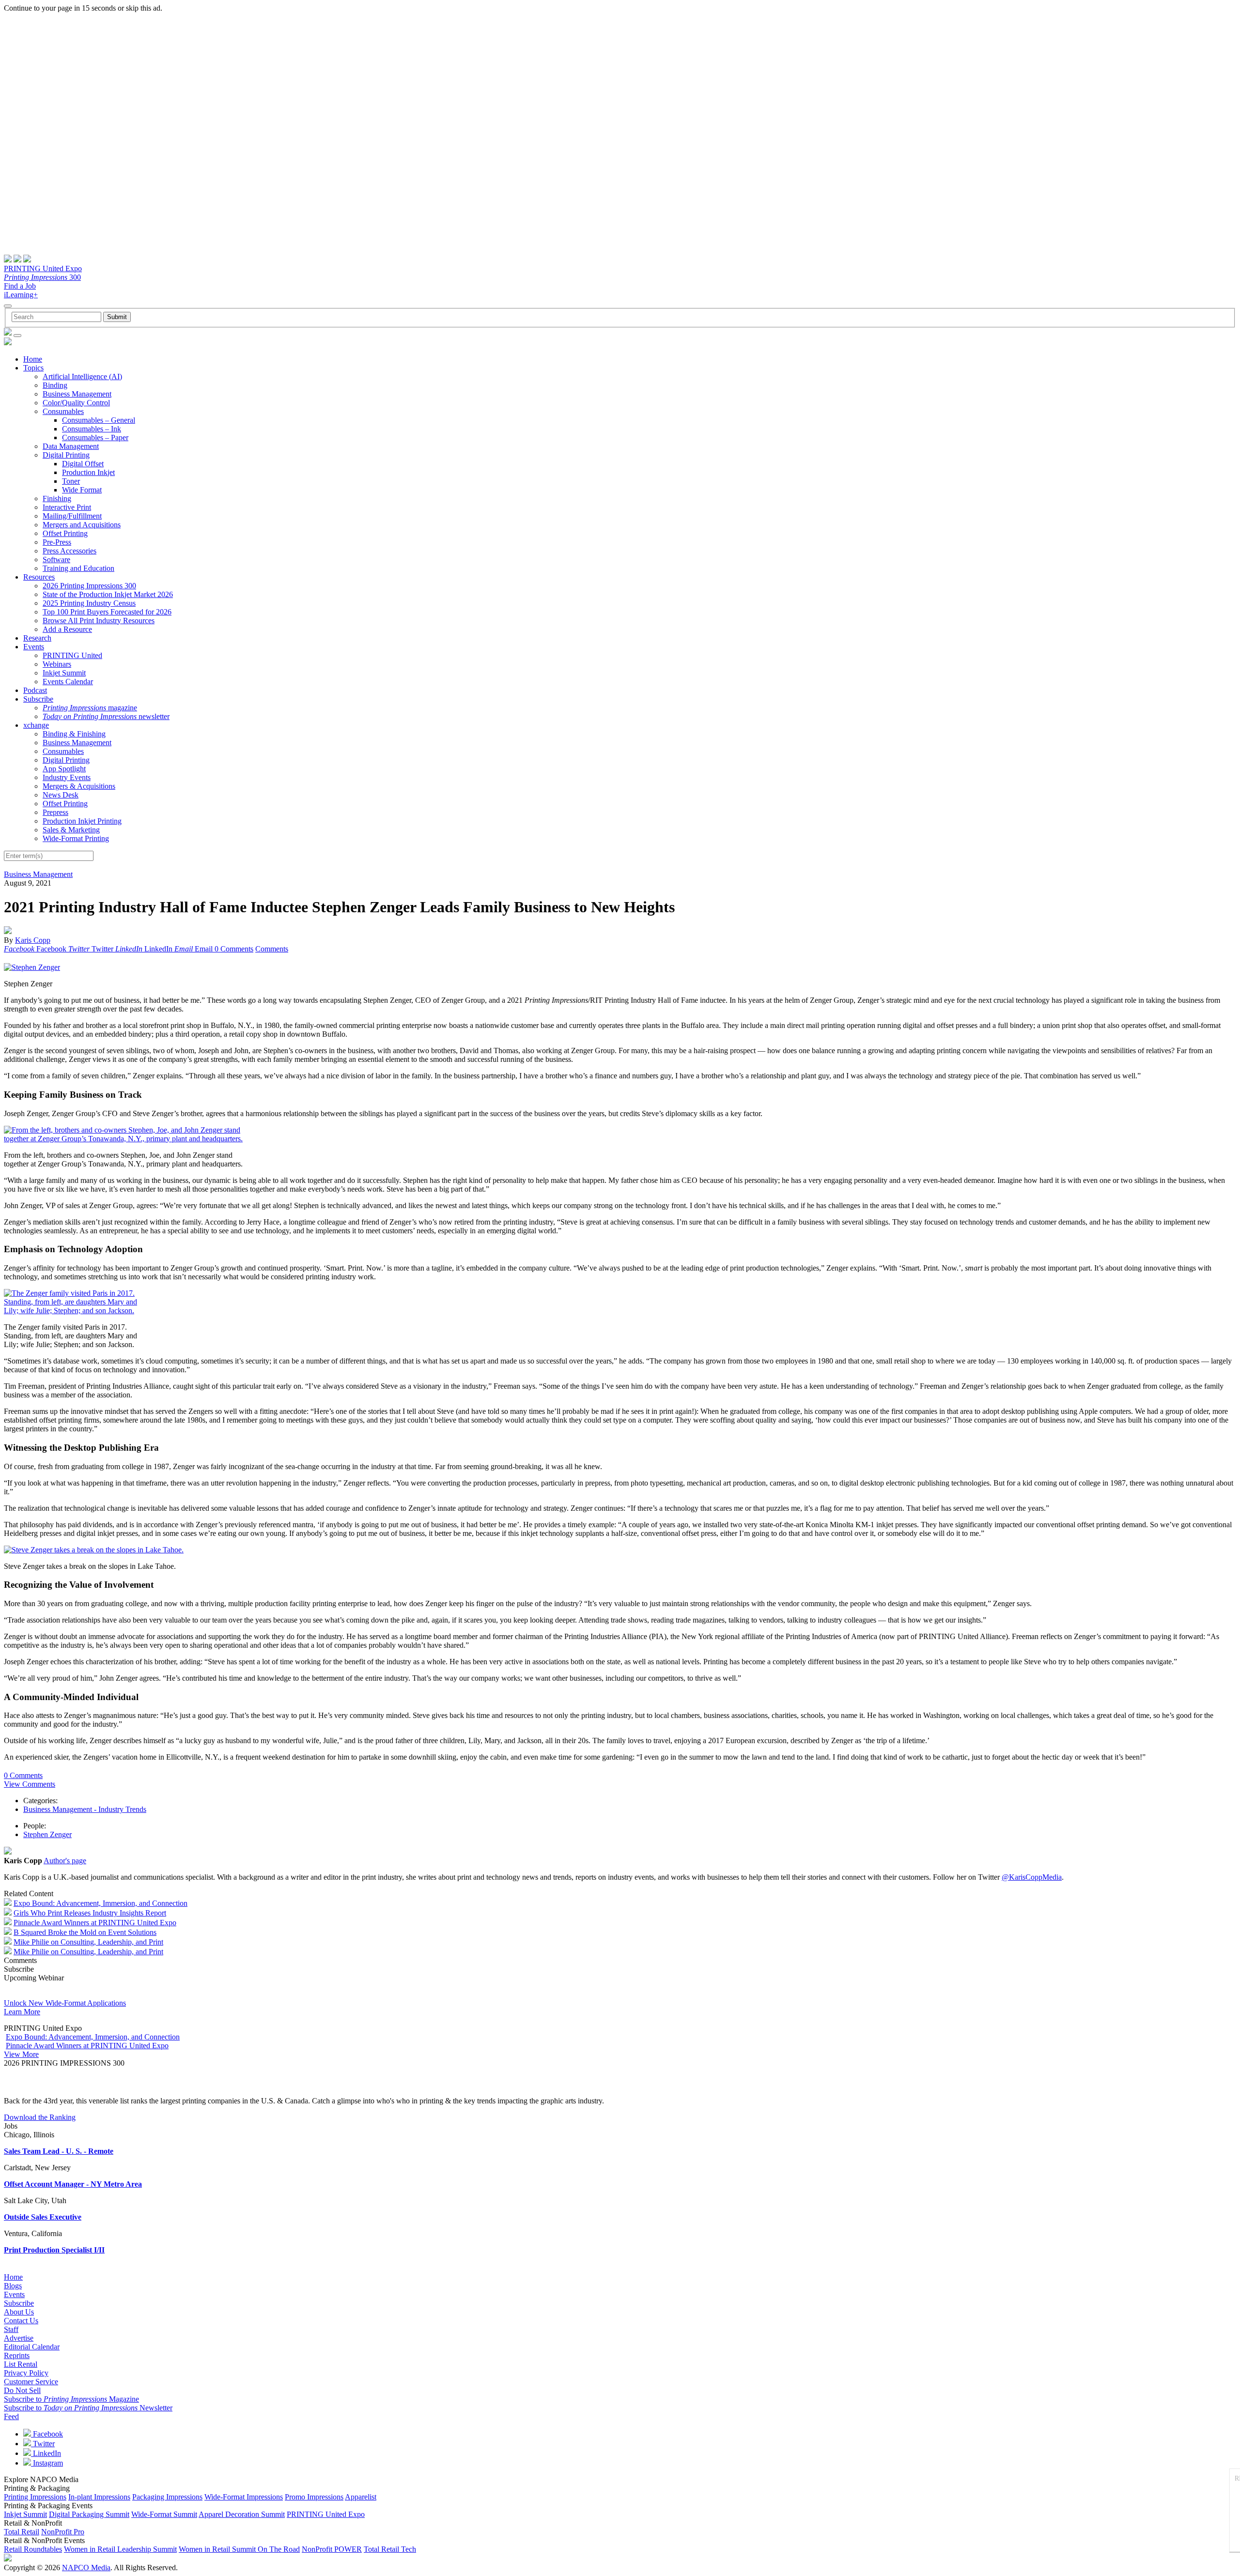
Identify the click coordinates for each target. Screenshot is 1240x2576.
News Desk (61, 795)
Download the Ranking (40, 2117)
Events (34, 647)
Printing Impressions (35, 2497)
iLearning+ (21, 295)
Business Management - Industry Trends (85, 1809)
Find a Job (20, 286)
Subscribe (38, 699)
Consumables (63, 411)
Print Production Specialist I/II (54, 2250)
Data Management (71, 446)
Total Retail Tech (390, 2549)
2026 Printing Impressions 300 (89, 586)
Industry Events (67, 777)
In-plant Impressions (99, 2497)
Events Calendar (68, 682)
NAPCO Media (86, 2568)
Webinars (57, 664)
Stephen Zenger (47, 1834)
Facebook (47, 2434)
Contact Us (21, 2321)
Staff (11, 2329)
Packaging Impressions (167, 2497)
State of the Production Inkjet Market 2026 (108, 594)
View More (21, 2054)
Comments (272, 949)
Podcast (35, 690)
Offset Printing (65, 533)
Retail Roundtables (33, 2549)
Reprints (17, 2355)
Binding (55, 385)
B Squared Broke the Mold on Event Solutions (85, 1932)
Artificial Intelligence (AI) (82, 376)
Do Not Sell (22, 2390)
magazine (90, 708)
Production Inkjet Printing (82, 821)
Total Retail (22, 2532)
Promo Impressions (314, 2497)
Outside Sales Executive (43, 2217)
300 (42, 277)
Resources (39, 577)
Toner (71, 481)
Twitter (43, 2444)
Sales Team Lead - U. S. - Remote (59, 2151)
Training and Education (78, 568)
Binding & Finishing (74, 734)
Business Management (77, 394)
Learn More (22, 2012)
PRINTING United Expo (43, 268)
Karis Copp (33, 940)
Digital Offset (83, 464)
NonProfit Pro (63, 2532)
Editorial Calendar (32, 2347)
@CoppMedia (1032, 1877)
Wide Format (82, 490)
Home (33, 359)
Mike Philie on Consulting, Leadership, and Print (88, 1942)
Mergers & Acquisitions (79, 786)
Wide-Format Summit (164, 2514)
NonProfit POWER (332, 2549)
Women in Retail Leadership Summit (120, 2549)
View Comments (30, 1784)
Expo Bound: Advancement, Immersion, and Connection (101, 1903)
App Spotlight (64, 769)
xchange (36, 725)
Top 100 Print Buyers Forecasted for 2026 (107, 612)
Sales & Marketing (71, 830)
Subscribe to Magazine (71, 2399)
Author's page (65, 1861)
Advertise (19, 2338)
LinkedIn (46, 2453)
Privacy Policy (26, 2373)
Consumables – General (99, 420)
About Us (19, 2312)
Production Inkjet (88, 472)
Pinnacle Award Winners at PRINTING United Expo (95, 1923)
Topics (33, 368)
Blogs (13, 2286)
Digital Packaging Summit (89, 2514)
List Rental (21, 2364)
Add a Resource (67, 629)
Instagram (47, 2463)
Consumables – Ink (92, 429)
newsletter (106, 716)
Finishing (57, 498)
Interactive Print (67, 507)
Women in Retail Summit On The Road (239, 2549)
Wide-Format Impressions (244, 2497)
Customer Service (31, 2382)
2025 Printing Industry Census (89, 603)
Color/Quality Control (76, 403)
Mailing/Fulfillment (72, 516)
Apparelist (361, 2497)
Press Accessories (70, 551)
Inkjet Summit (64, 673)
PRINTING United (72, 655)
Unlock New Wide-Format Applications (65, 2003)
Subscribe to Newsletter (88, 2408)
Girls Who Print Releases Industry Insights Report (90, 1913)
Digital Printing (66, 455)
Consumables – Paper (95, 437)
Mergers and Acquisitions (82, 525)
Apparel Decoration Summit (242, 2514)
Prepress (55, 812)
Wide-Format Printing (76, 838)
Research (37, 638)
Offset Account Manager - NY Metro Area (73, 2184)
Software (56, 560)
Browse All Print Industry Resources (99, 621)
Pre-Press (57, 542)
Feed (11, 2416)
